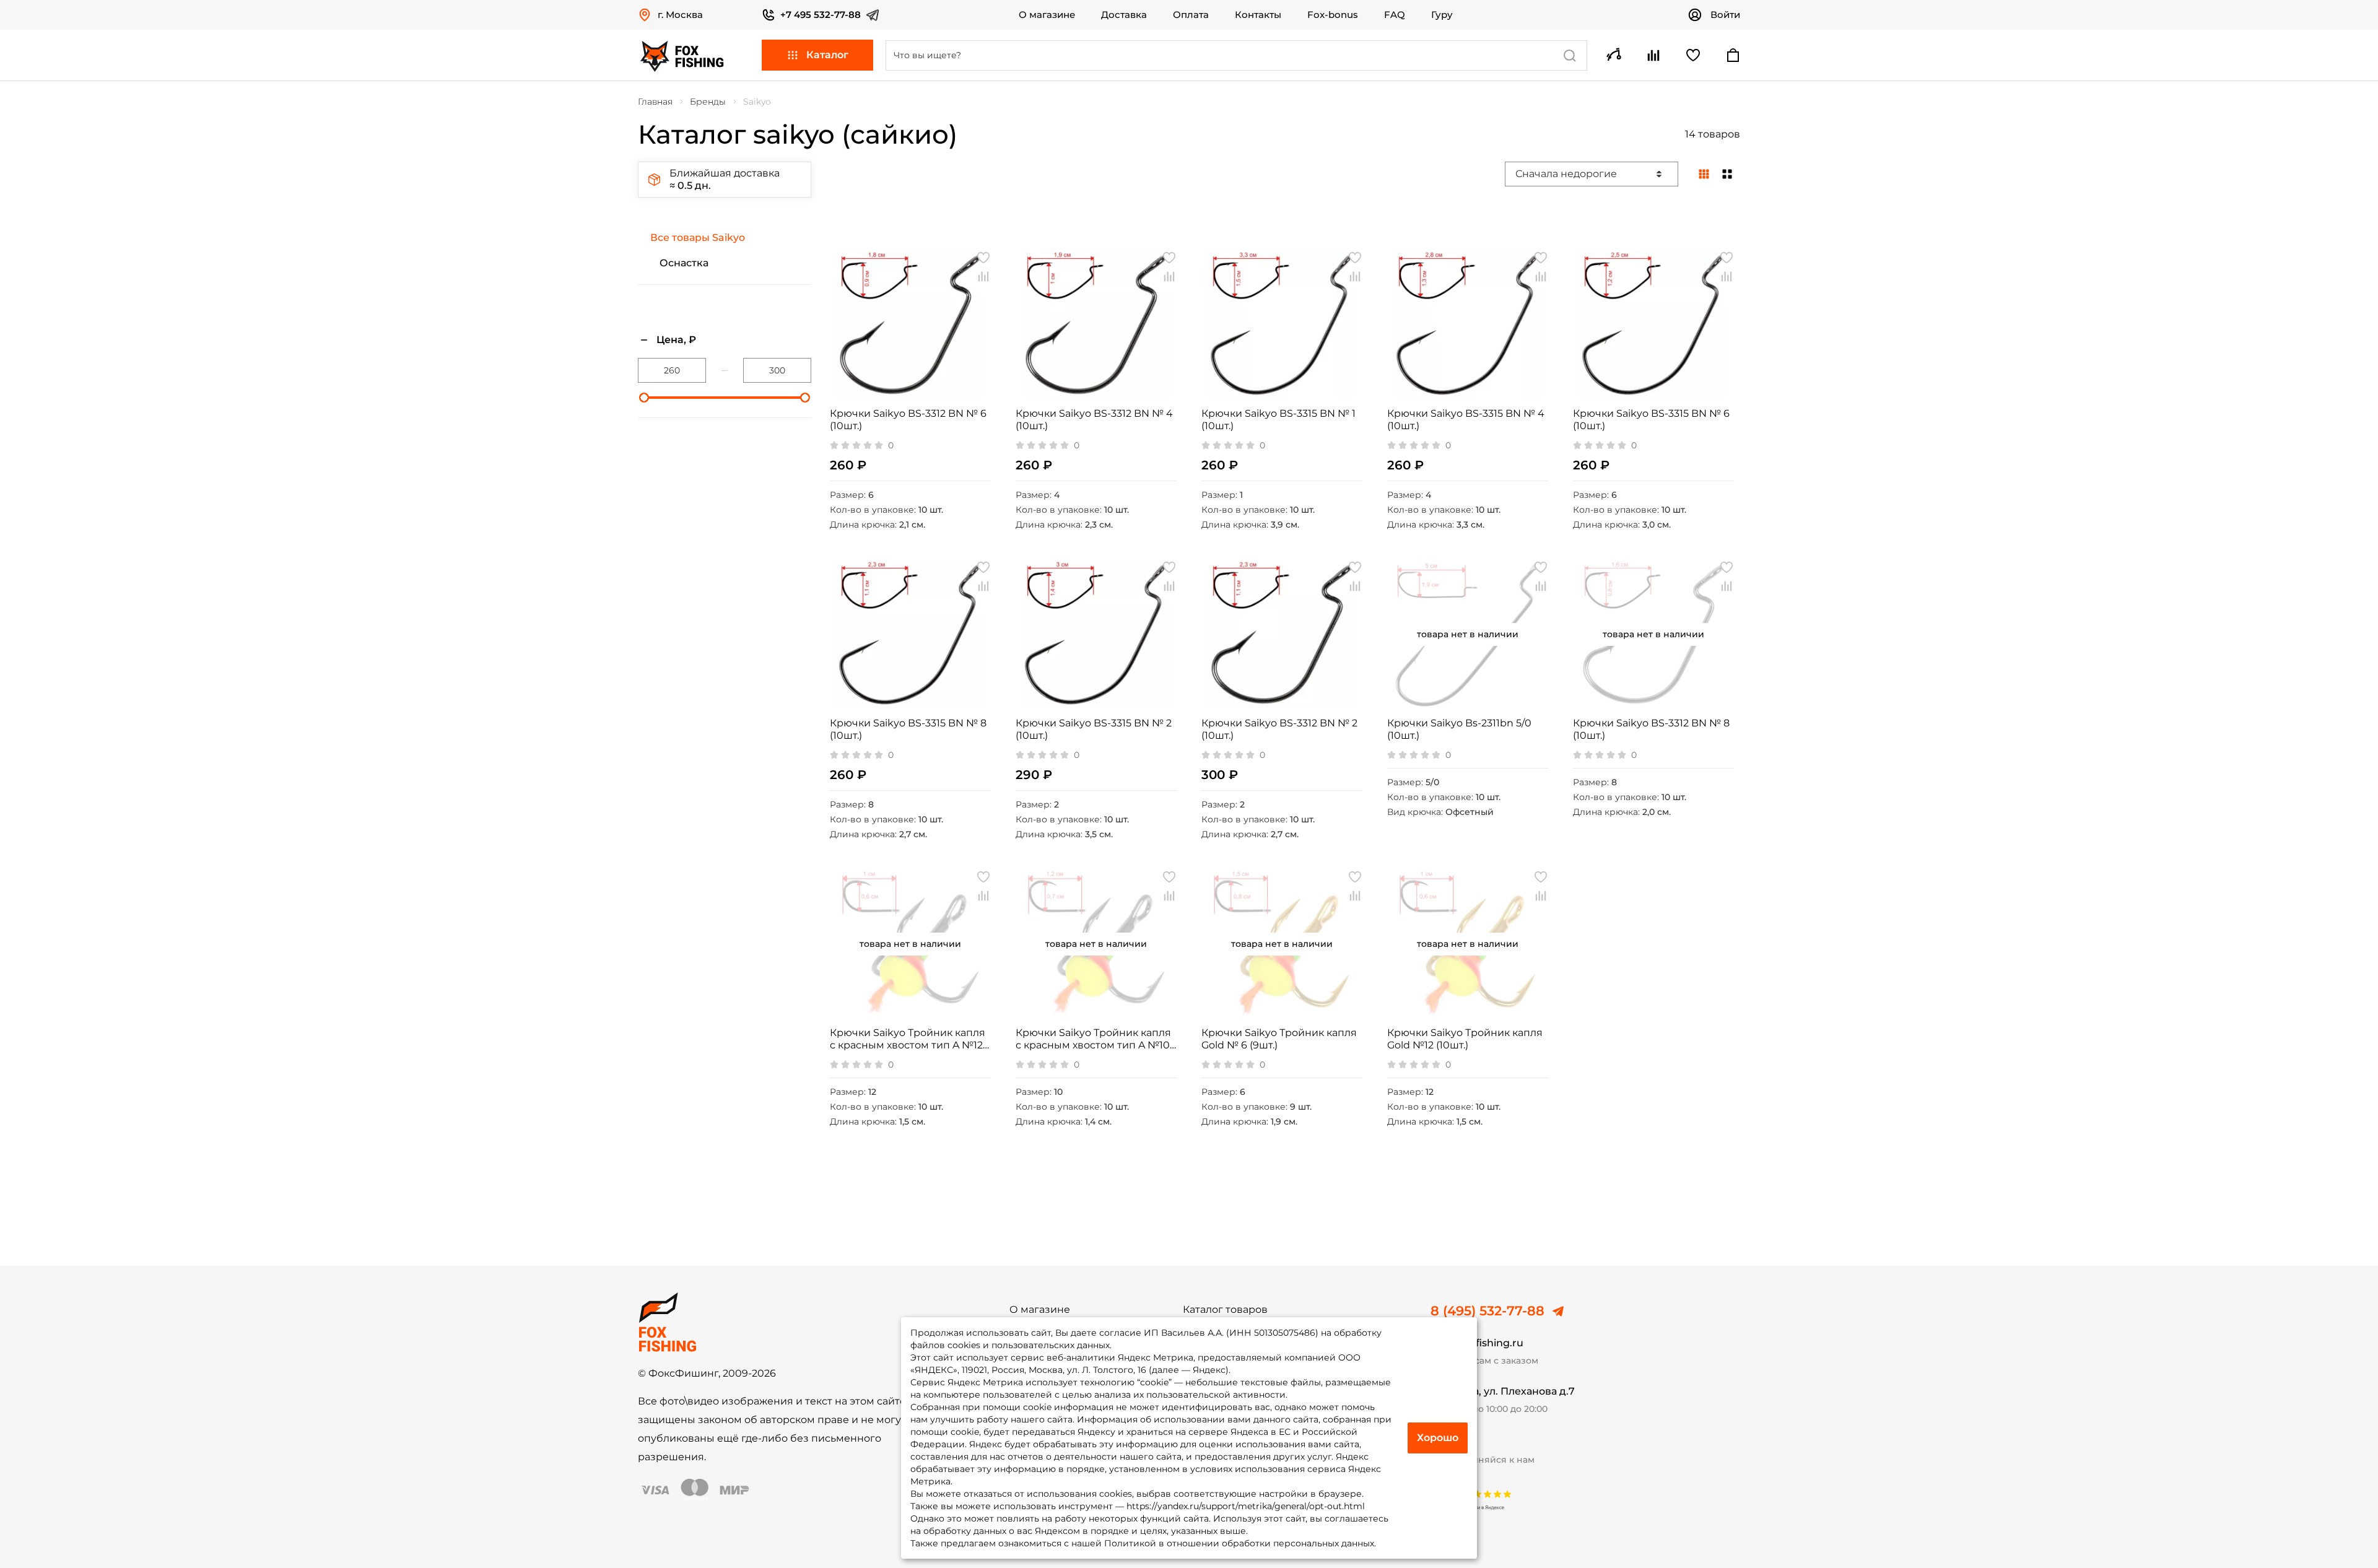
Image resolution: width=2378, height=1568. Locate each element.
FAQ (1395, 15)
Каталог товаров (1225, 1310)
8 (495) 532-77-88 (1487, 1311)
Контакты (1258, 15)
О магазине (1047, 15)
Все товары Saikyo (698, 237)
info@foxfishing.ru (1477, 1343)
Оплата (1191, 15)
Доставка (1124, 15)
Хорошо (1438, 1438)
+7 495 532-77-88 (821, 15)
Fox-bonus (1333, 15)
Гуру (1442, 15)
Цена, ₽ (676, 340)
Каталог (827, 55)
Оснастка (684, 263)
